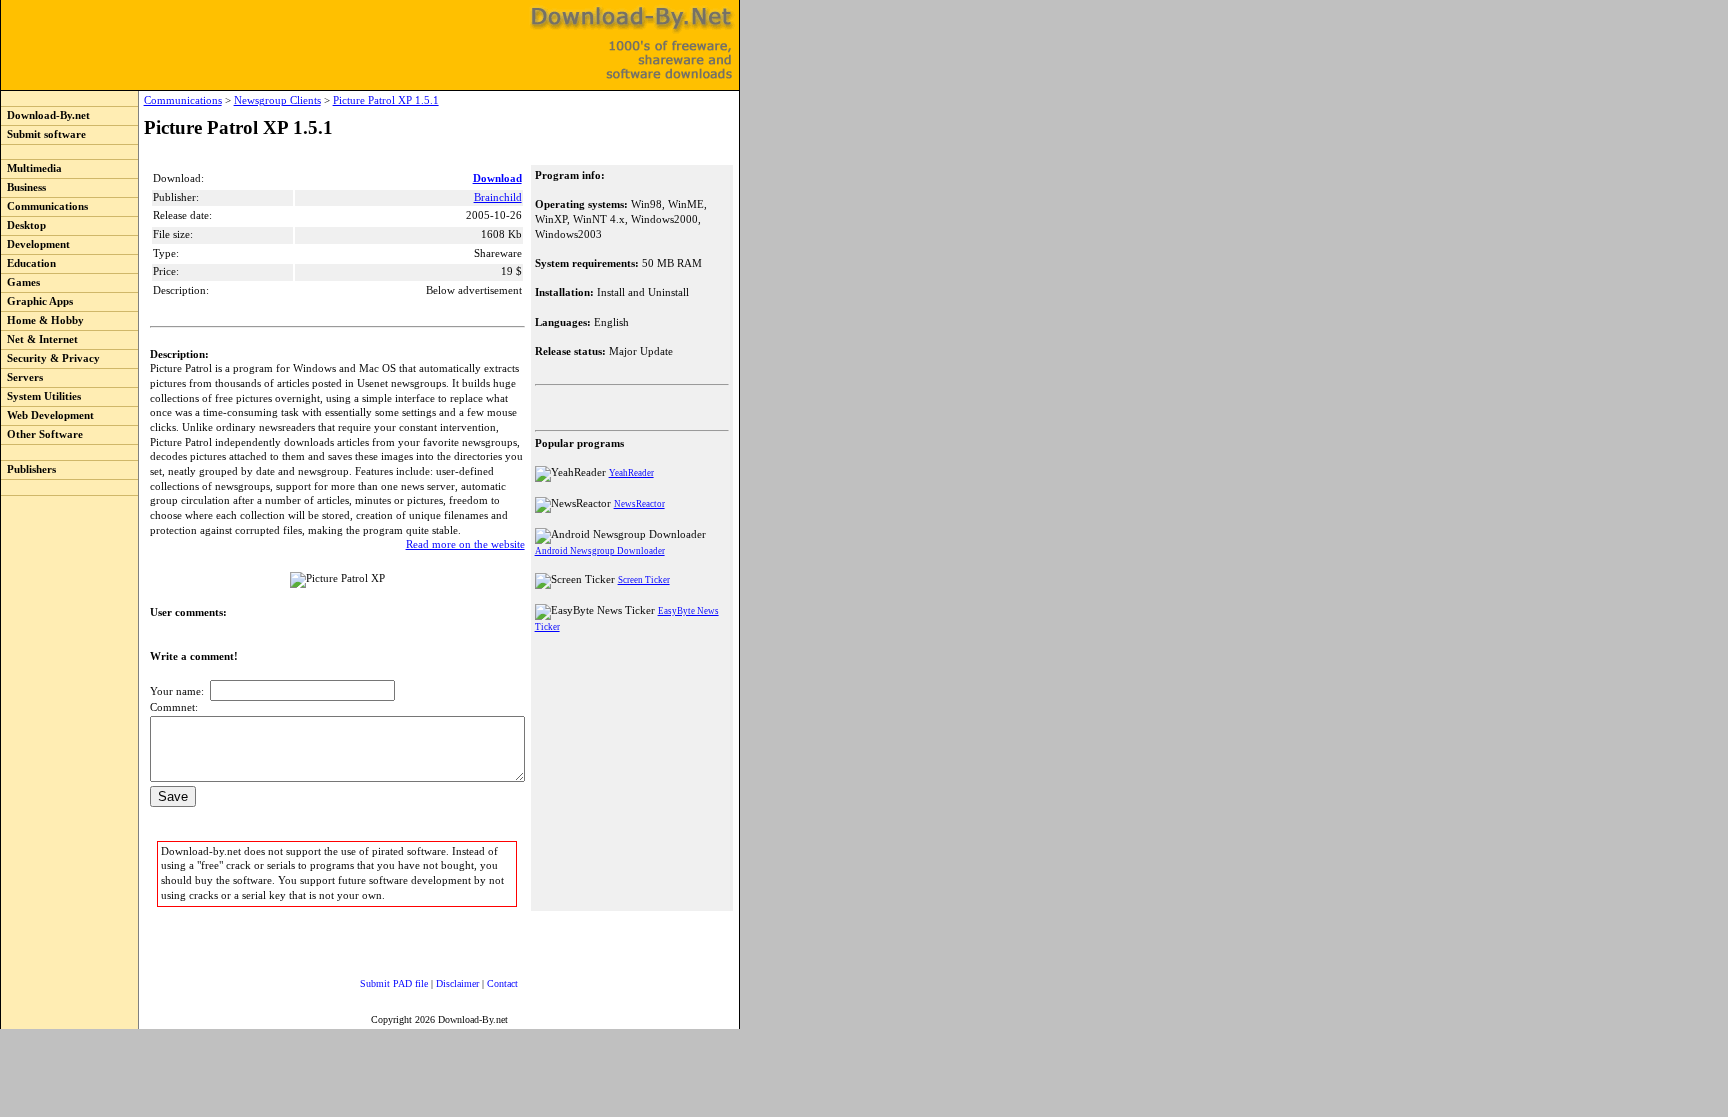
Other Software (42, 434)
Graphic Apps (37, 301)
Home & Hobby (42, 320)
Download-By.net (45, 115)
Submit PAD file (394, 983)
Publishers (28, 469)
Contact (502, 983)
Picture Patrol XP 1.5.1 (386, 100)
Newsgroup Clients (277, 100)
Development (35, 244)
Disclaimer (457, 983)
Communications (44, 206)
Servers (22, 377)
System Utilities (41, 396)
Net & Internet (39, 339)
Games (20, 282)
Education (28, 263)
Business (23, 187)
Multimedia (31, 168)
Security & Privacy (50, 358)
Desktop (23, 225)
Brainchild (498, 197)
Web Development (47, 415)
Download (497, 178)
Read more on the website (465, 544)
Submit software (43, 134)
